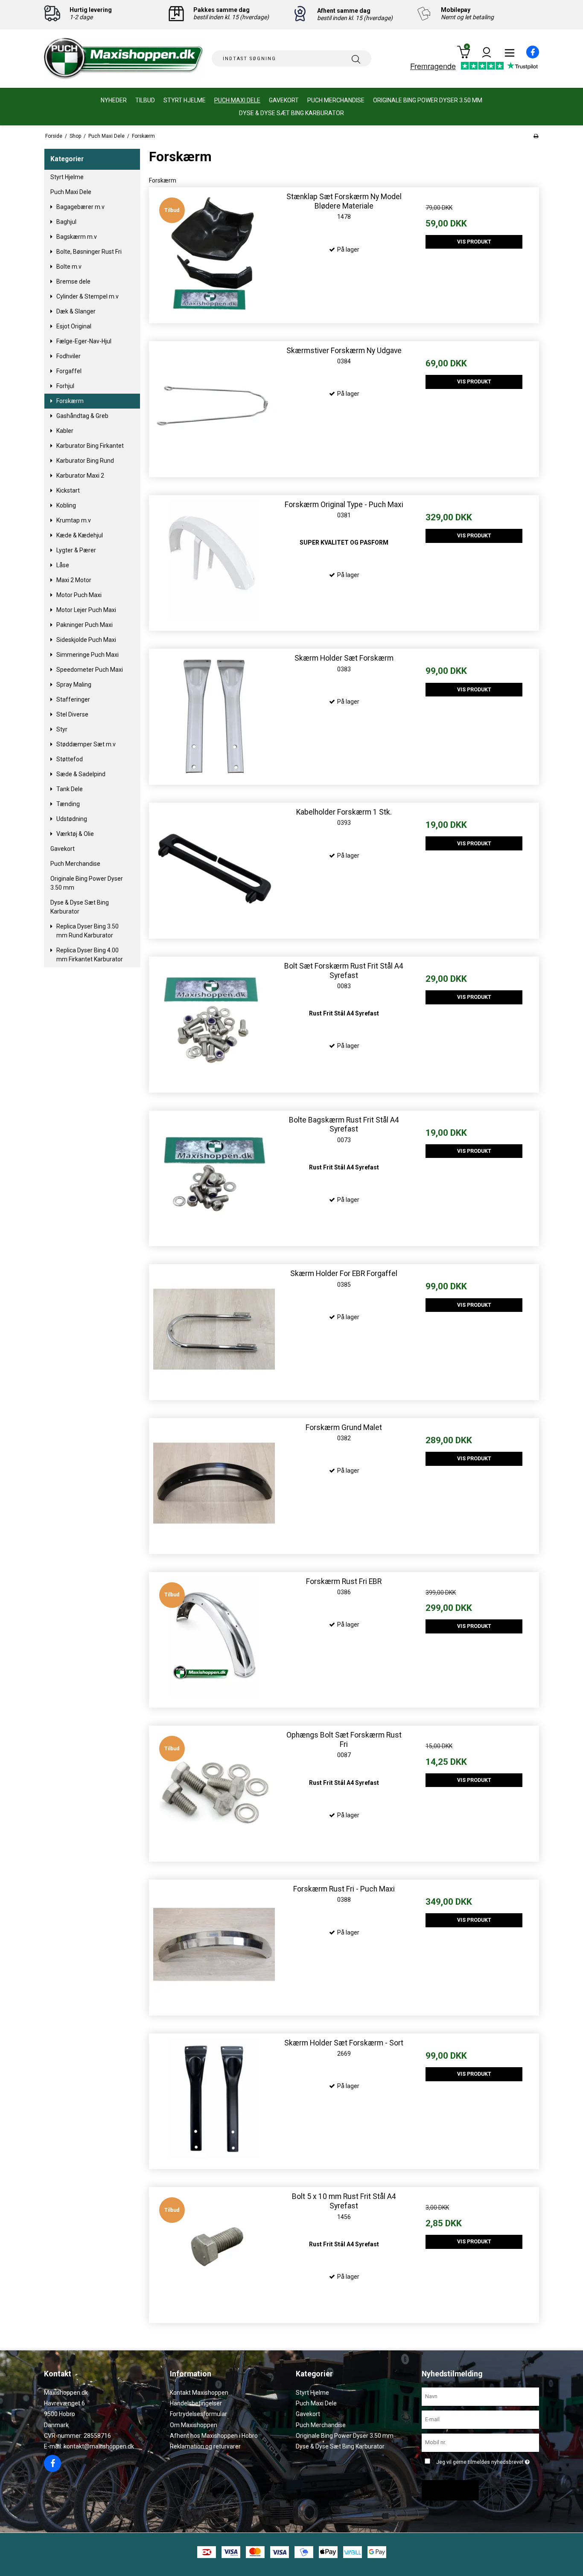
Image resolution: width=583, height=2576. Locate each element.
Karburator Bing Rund (85, 461)
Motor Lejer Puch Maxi (86, 610)
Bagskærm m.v (77, 237)
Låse (63, 565)
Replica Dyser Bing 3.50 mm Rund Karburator (87, 931)
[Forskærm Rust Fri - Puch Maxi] (214, 1945)
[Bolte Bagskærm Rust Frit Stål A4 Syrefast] (214, 1176)
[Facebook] (528, 56)
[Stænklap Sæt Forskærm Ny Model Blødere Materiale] (214, 252)
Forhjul (65, 386)
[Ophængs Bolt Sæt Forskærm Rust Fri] (214, 1791)
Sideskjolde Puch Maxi (86, 640)
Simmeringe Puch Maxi (87, 655)
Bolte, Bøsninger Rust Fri (89, 252)
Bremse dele (73, 281)
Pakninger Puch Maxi (85, 625)
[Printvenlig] (536, 136)
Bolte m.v (69, 267)
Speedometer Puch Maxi (90, 670)
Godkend (447, 2490)
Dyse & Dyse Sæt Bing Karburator (291, 113)
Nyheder (114, 100)
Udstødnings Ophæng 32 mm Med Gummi (77, 2552)
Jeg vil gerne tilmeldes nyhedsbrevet (481, 2460)
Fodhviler (69, 356)
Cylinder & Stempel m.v (87, 296)
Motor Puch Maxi (79, 595)
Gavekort (284, 100)
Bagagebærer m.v (80, 207)
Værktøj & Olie (75, 834)
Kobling (66, 505)
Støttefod (70, 759)
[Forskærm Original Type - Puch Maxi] (214, 560)
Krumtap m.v (74, 520)
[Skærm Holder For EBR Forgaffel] (214, 1329)
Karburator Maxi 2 (80, 476)
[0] (463, 57)
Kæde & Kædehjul (80, 535)
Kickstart (68, 490)
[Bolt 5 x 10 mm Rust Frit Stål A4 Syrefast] (214, 2252)
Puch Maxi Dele (237, 100)
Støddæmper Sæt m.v (86, 744)
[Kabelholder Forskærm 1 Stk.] (214, 868)
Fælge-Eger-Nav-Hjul (84, 341)
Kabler (65, 431)
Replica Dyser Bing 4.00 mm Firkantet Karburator (90, 955)
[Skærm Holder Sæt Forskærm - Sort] (214, 2099)
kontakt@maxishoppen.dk (99, 2446)
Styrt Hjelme (185, 100)
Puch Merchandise (336, 100)
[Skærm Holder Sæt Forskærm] (214, 714)
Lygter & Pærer (76, 550)
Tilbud (145, 100)
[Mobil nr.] (480, 2442)
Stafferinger (73, 699)
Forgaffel (69, 371)
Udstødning (72, 819)
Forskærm (70, 401)
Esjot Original (74, 326)
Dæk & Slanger (76, 311)
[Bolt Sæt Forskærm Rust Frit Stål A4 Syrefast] (214, 1022)
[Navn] (480, 2396)
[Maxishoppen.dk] (124, 59)
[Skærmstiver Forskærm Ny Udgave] (214, 406)
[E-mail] (480, 2419)
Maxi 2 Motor (74, 580)
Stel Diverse (72, 714)
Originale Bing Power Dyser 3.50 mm (428, 100)
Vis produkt (474, 242)
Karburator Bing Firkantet (90, 446)
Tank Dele (70, 789)
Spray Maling (74, 685)
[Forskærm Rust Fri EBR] (214, 1637)
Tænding (68, 804)
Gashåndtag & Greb (82, 416)
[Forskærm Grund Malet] (214, 1483)
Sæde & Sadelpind (81, 774)
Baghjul (66, 222)
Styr (62, 729)
